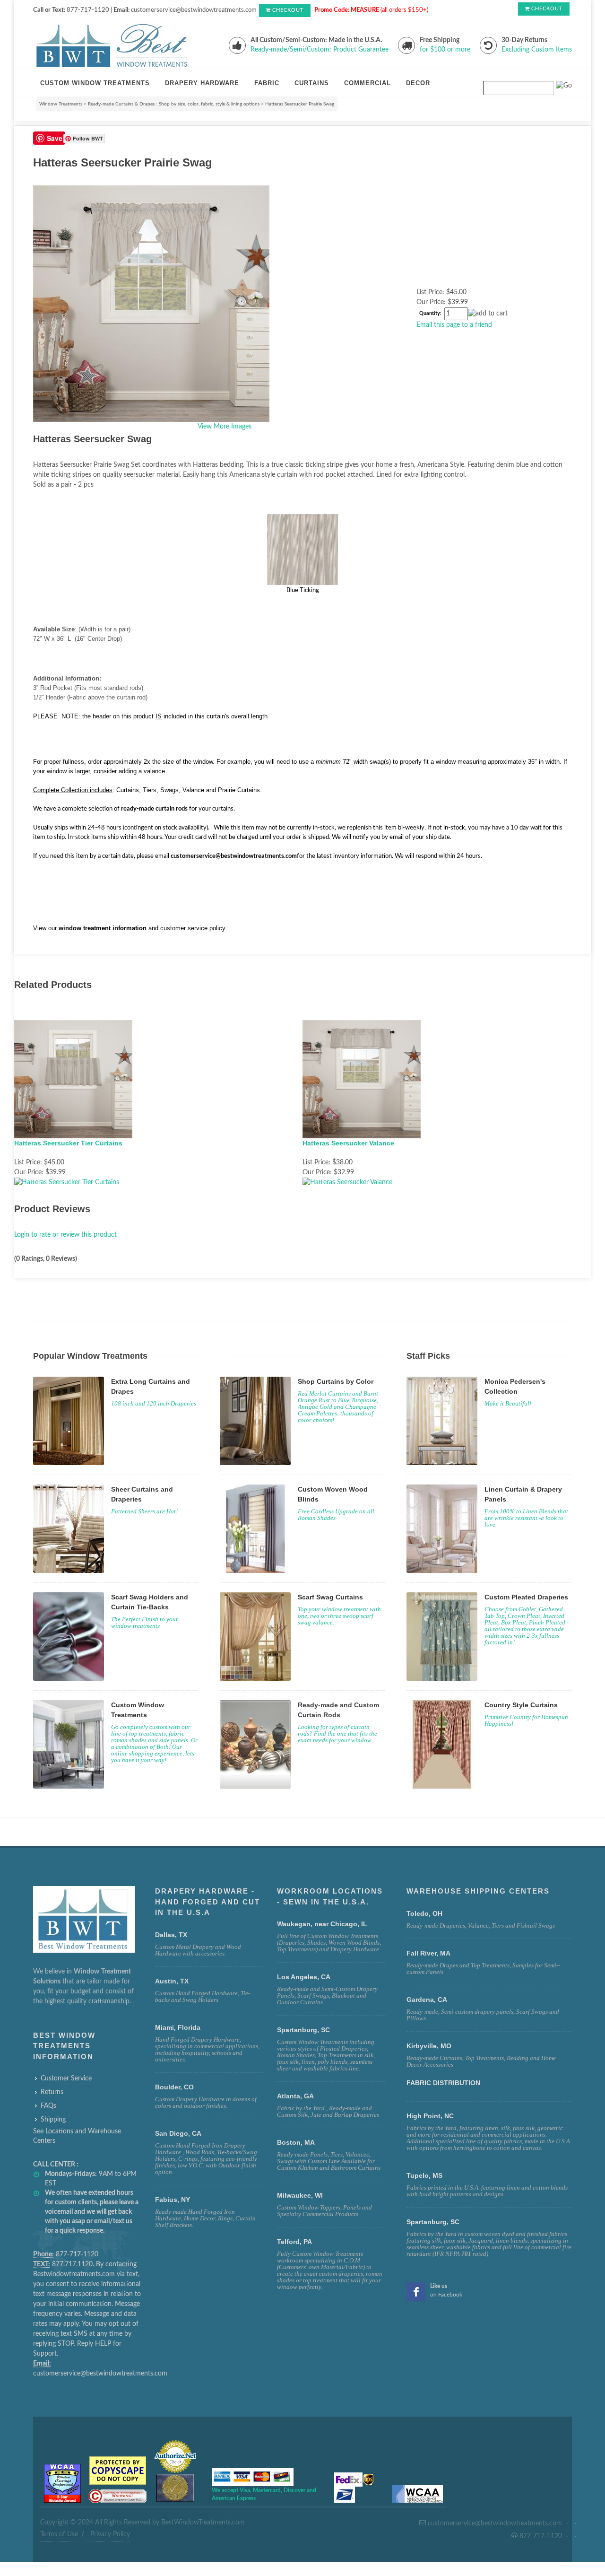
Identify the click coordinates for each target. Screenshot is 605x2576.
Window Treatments (61, 104)
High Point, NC (430, 2116)
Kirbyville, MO (429, 2046)
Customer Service (66, 2078)
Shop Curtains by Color (336, 1381)
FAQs (48, 2106)
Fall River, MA (428, 1953)
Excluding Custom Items (537, 50)
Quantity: (430, 314)
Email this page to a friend (454, 325)
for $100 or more (445, 50)
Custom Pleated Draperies (526, 1597)
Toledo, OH (424, 1913)
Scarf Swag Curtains (330, 1597)
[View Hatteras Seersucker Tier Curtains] (67, 1182)
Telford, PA (294, 2242)
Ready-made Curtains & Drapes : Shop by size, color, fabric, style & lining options (174, 104)
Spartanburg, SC (433, 2222)
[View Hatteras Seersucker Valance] (347, 1182)
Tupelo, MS (424, 2175)
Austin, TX (172, 1981)
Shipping (53, 2120)
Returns (52, 2092)
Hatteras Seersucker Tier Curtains (68, 1143)
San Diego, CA (178, 2133)
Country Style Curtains (521, 1705)
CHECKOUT (288, 10)
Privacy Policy (110, 2534)
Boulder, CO (174, 2087)
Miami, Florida (178, 2027)
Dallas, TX (171, 1935)
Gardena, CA (427, 2000)
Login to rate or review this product (65, 1235)
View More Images (225, 427)
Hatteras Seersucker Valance (348, 1143)
